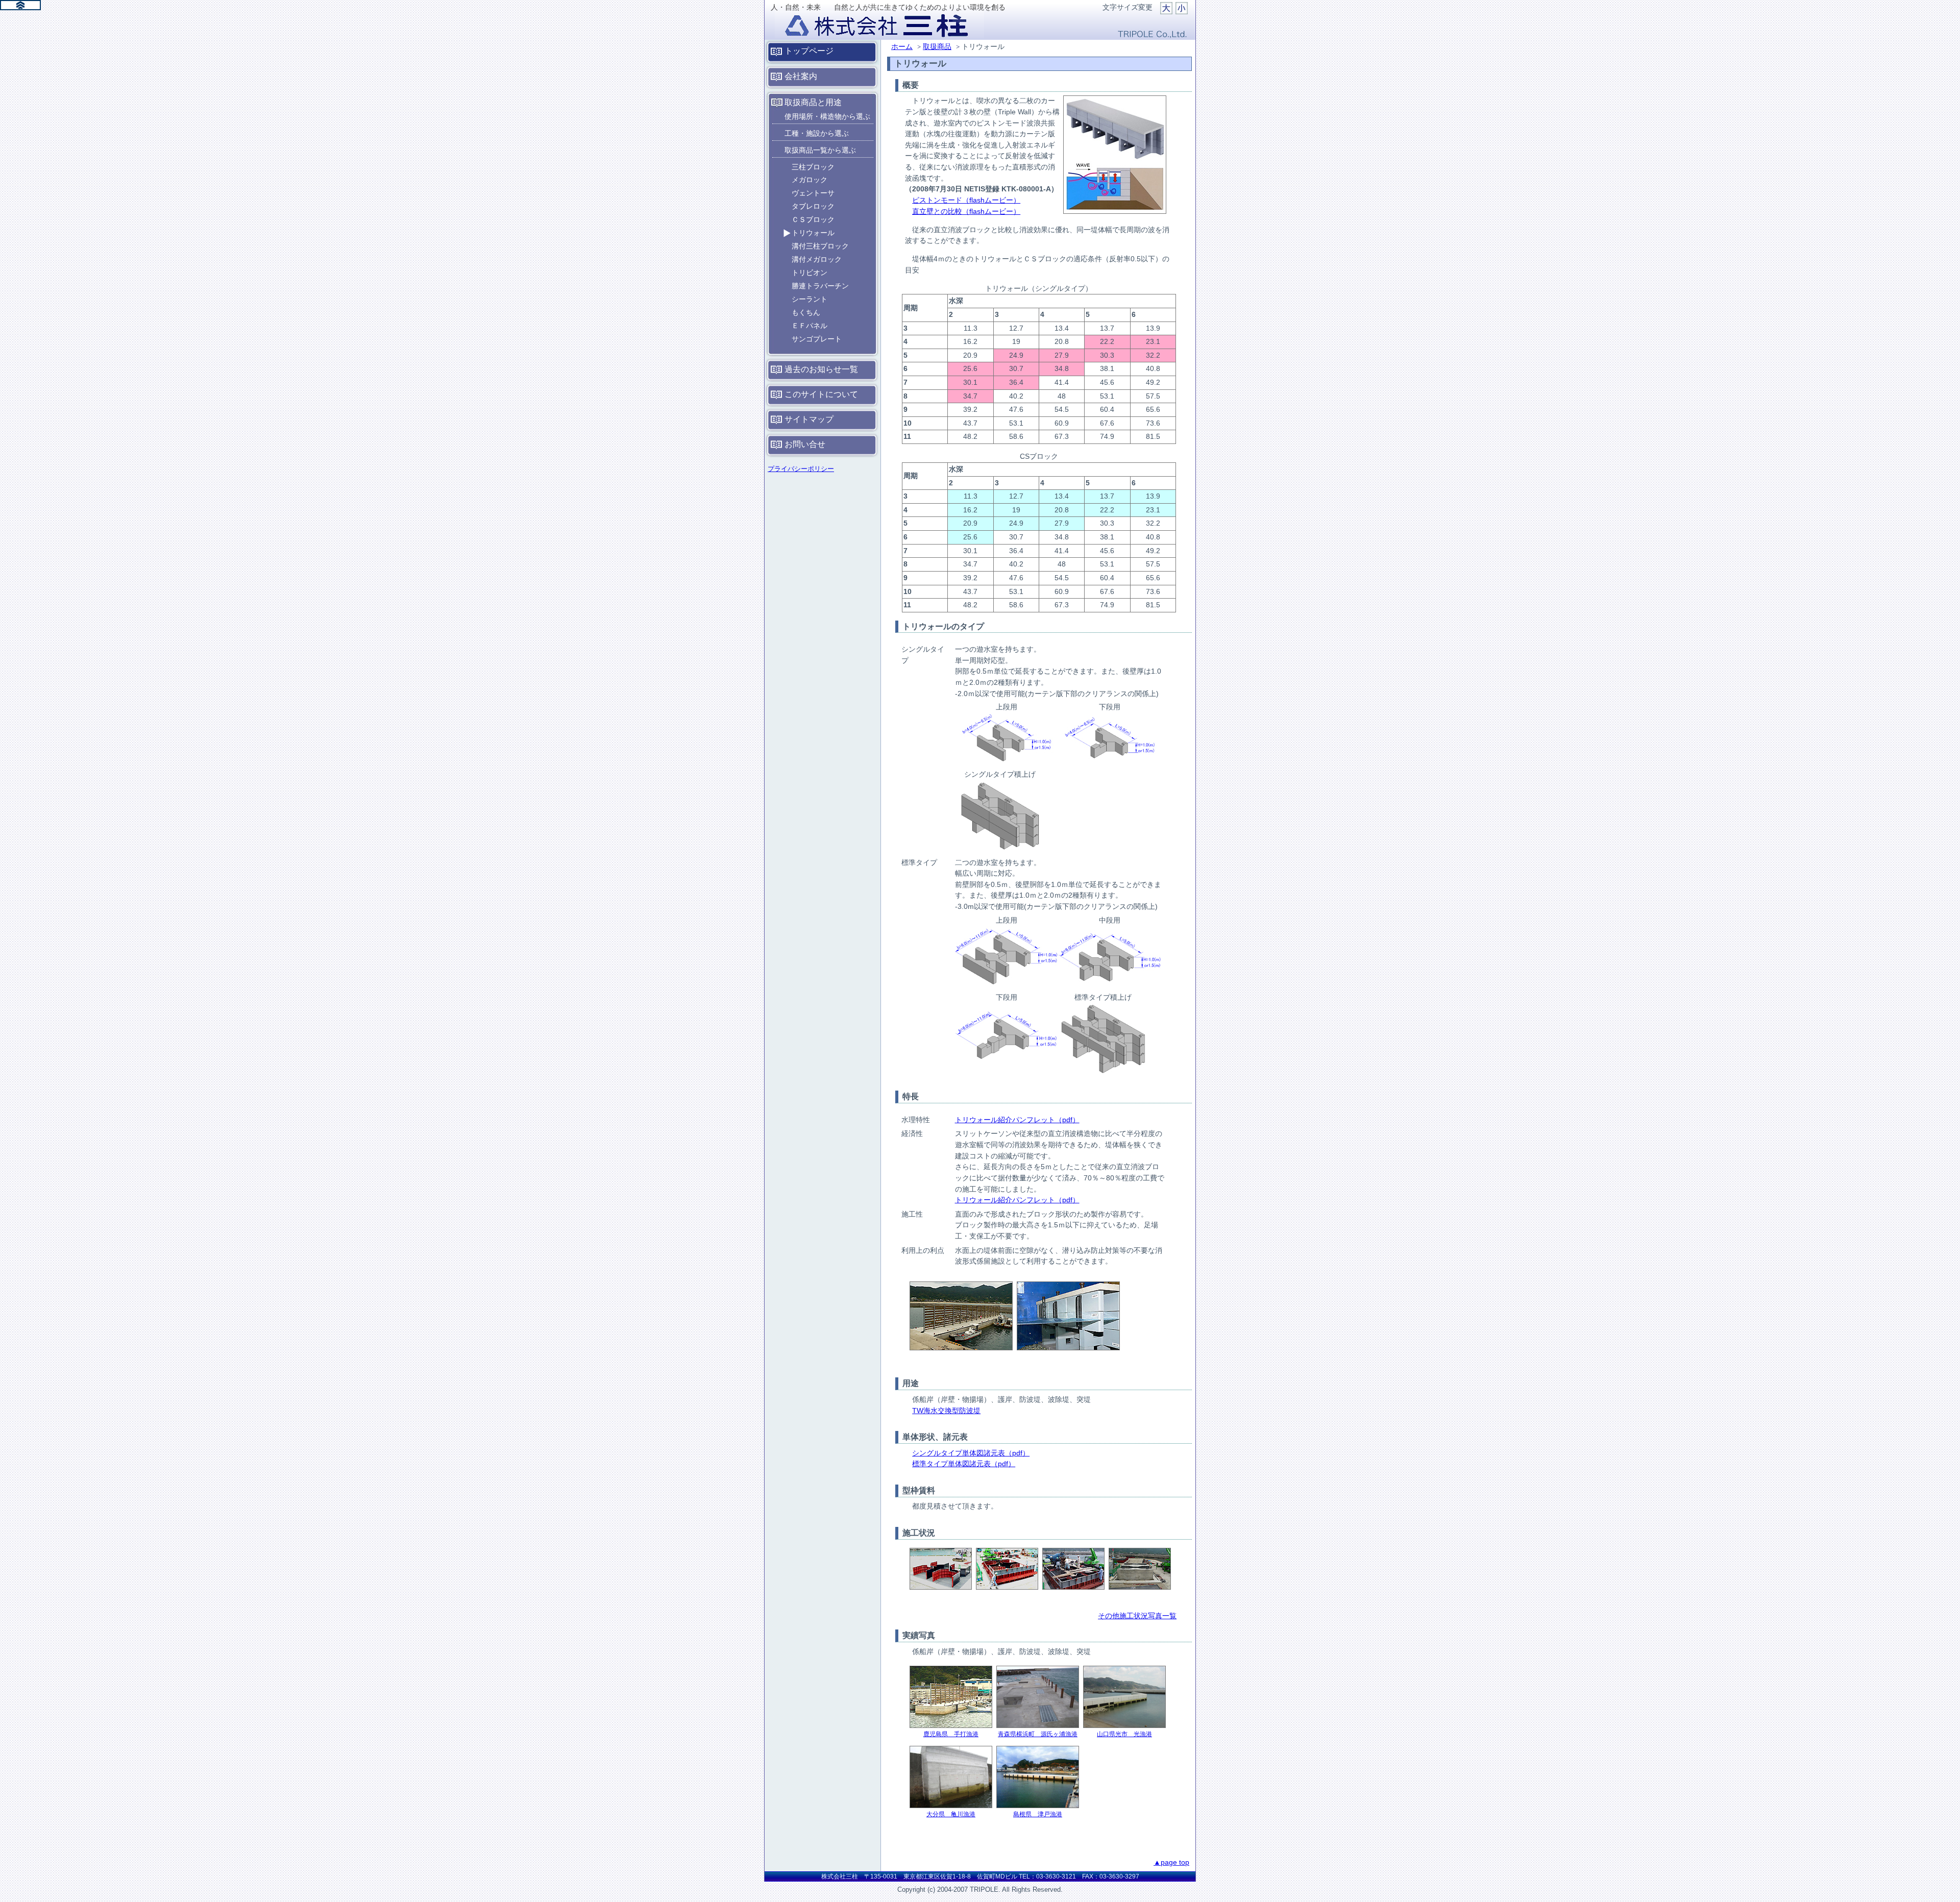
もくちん (806, 312)
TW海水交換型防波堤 (946, 1411)
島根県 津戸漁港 (1038, 1814)
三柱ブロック (813, 167)
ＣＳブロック (813, 219)
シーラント (810, 299)
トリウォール (813, 233)
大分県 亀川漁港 (951, 1814)
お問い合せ (805, 444)
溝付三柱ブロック (820, 246)
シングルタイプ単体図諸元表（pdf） (971, 1453)
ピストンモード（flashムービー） (966, 200)
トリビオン (810, 273)
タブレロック (813, 206)
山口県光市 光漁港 (1124, 1734)
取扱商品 (937, 46)
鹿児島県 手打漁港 (951, 1734)
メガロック (810, 180)
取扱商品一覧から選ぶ (820, 150)
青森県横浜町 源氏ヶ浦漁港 (1038, 1734)
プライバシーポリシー (801, 469)
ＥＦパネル (810, 326)
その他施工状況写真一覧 (1137, 1616)
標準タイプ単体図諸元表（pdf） (964, 1464)
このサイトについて (821, 394)
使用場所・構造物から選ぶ (827, 116)
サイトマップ (809, 419)
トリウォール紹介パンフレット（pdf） (1017, 1120)
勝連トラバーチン (820, 286)
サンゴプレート (817, 339)
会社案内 (801, 76)
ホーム (902, 46)
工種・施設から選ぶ (817, 133)
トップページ (809, 51)
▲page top (1171, 1862)
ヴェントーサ (813, 193)
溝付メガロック (817, 259)
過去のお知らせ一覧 (821, 369)
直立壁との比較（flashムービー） (966, 211)
